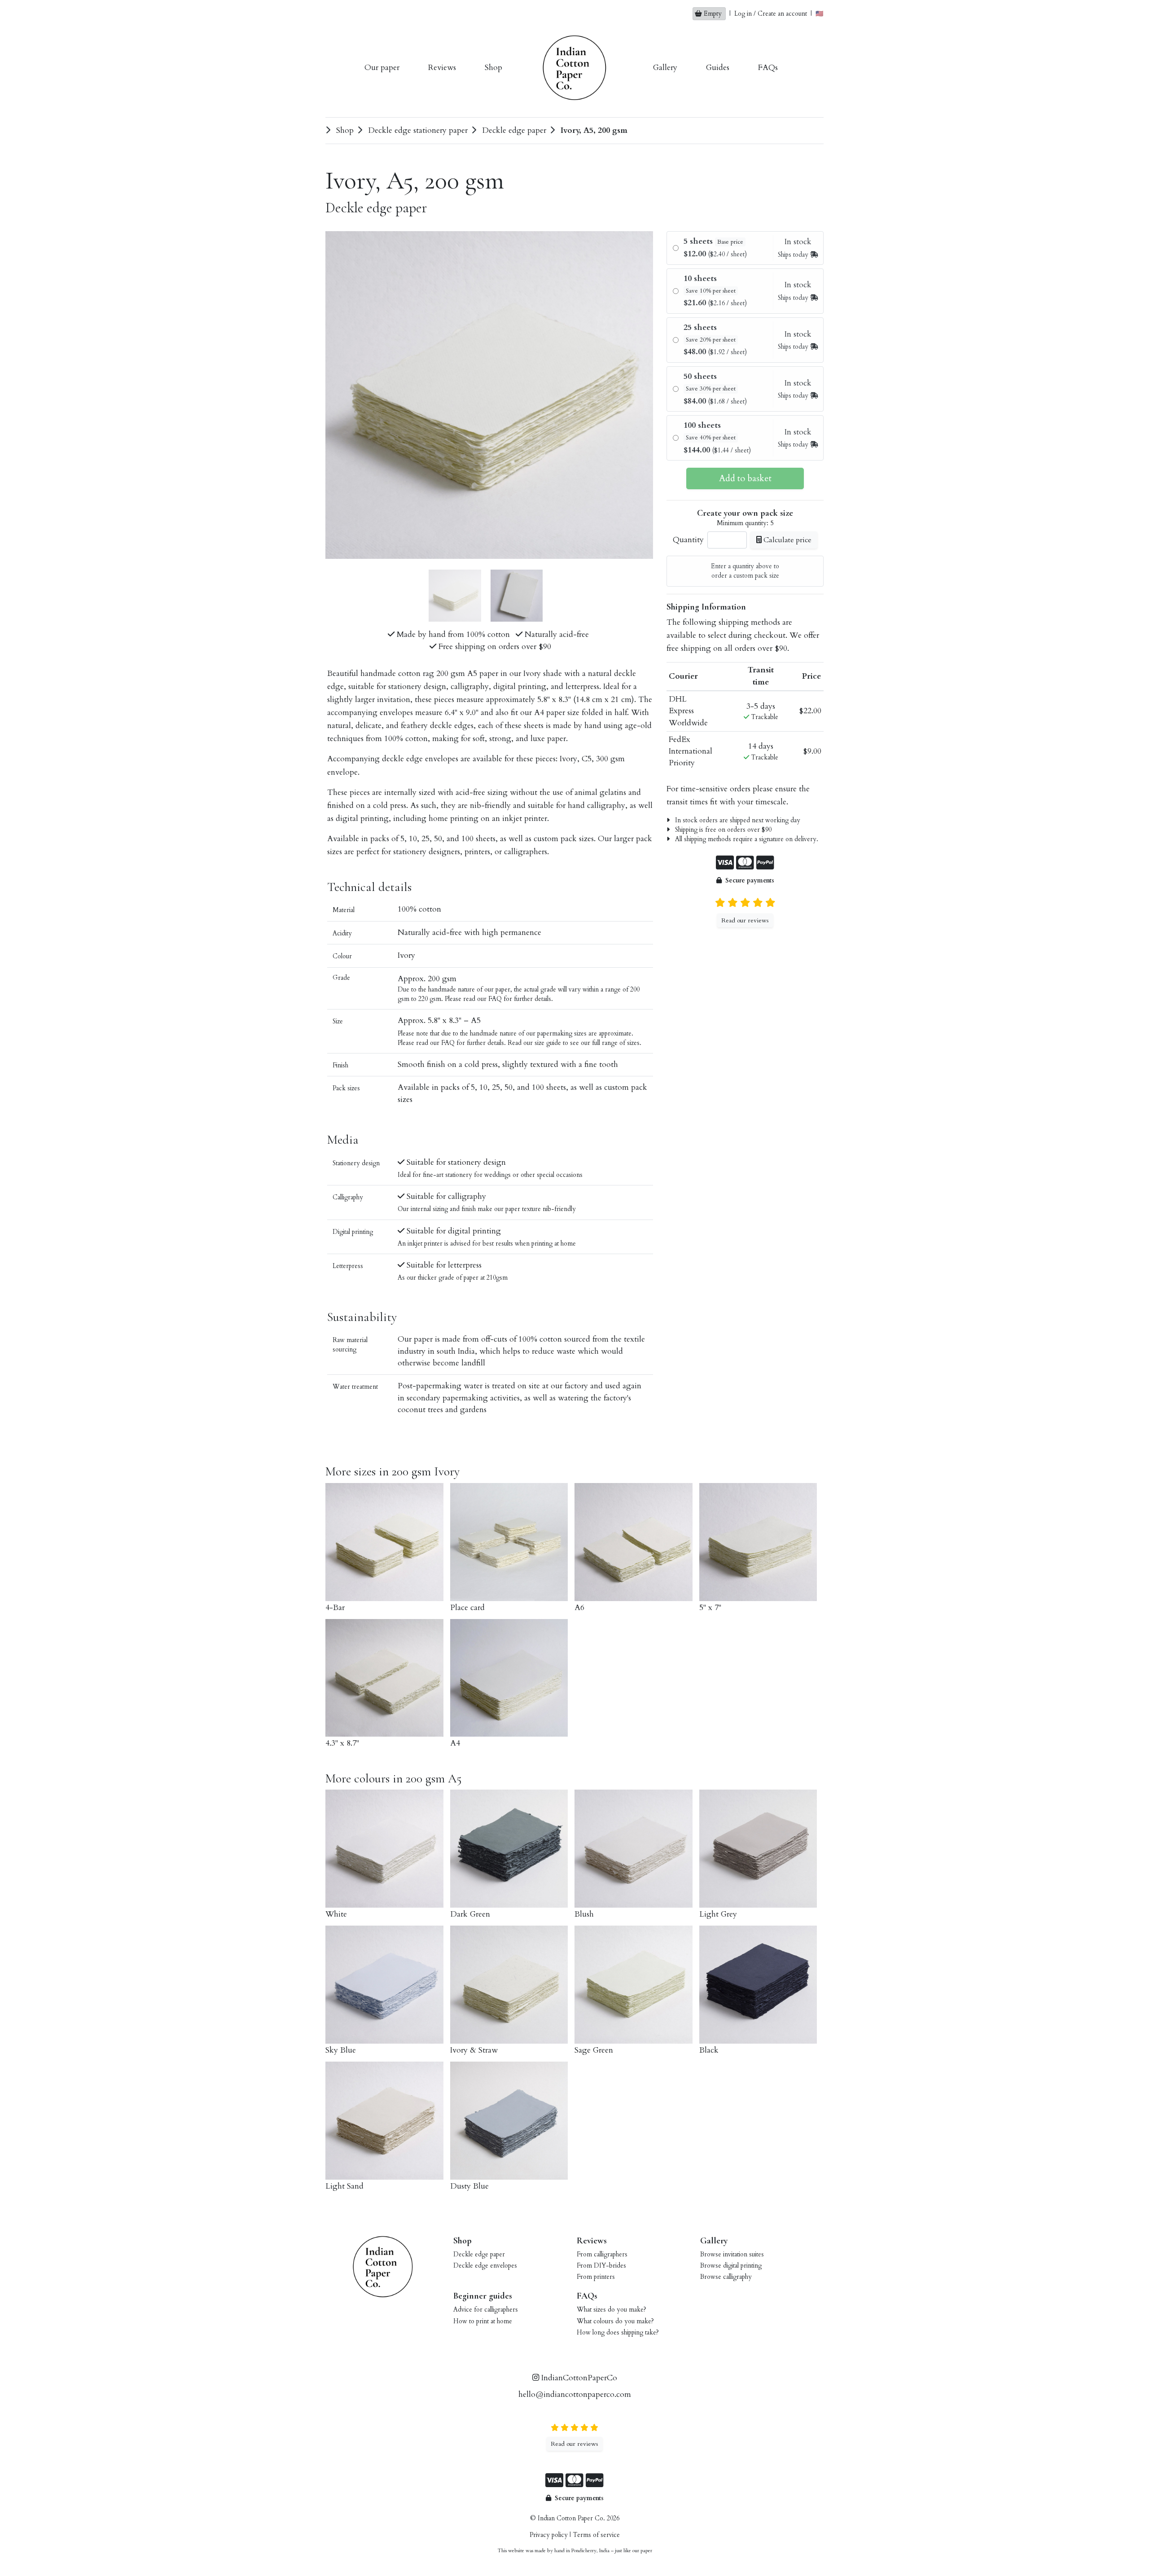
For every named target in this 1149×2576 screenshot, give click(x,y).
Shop (493, 68)
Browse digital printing (731, 2266)
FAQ (495, 999)
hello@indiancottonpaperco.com (575, 2394)
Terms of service (596, 2535)
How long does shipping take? (618, 2332)
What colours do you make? (615, 2321)
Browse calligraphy (726, 2277)
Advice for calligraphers (486, 2310)
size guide (548, 1043)
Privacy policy (549, 2535)
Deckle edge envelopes (485, 2266)
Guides (718, 68)
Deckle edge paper (513, 130)
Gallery (665, 68)
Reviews (442, 68)
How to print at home (483, 2321)
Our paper (382, 68)
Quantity (688, 540)
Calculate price (787, 540)
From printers (596, 2277)
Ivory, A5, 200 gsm (593, 130)
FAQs (768, 68)
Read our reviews (745, 920)
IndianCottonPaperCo (578, 2378)
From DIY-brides (601, 2266)
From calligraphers (602, 2254)
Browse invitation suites (732, 2254)
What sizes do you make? (612, 2310)
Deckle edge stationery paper (417, 130)
